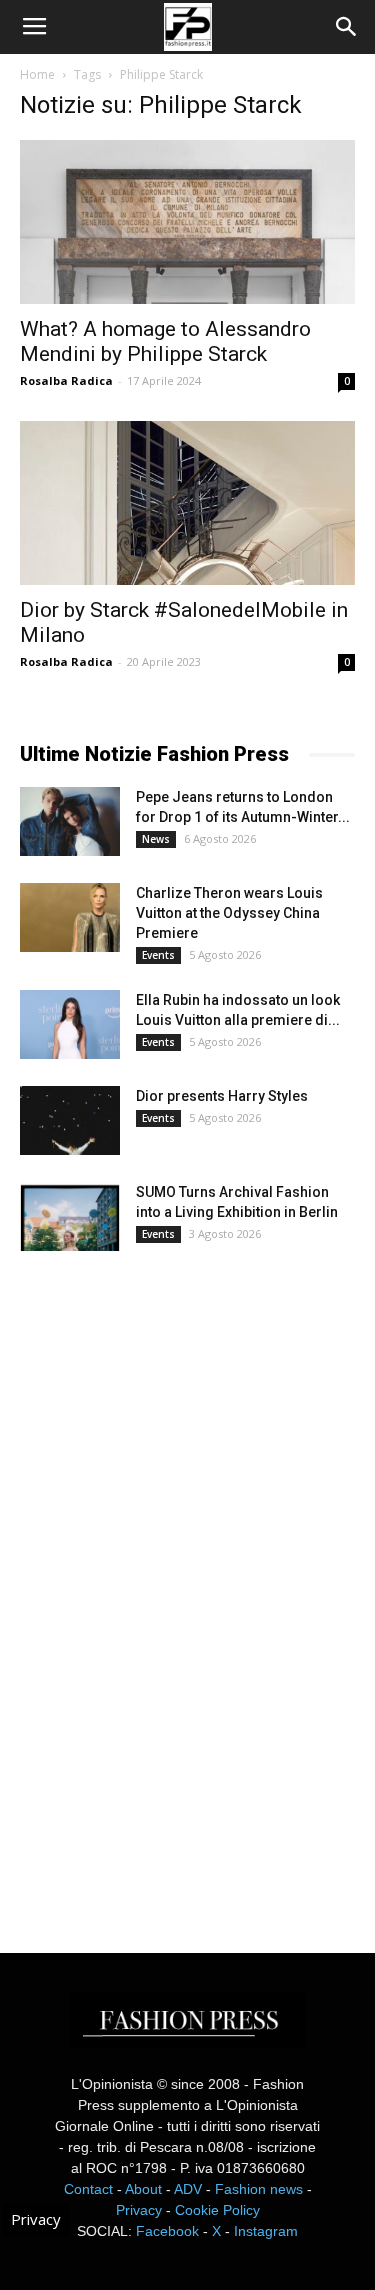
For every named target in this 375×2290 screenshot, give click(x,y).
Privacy (139, 2210)
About (143, 2189)
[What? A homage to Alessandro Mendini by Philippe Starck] (187, 222)
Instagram (266, 2231)
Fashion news (259, 2189)
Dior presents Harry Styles (222, 1096)
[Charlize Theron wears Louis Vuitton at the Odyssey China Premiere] (70, 917)
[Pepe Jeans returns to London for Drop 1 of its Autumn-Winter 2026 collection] (70, 821)
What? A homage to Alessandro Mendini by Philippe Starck (165, 341)
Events (158, 955)
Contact (88, 2189)
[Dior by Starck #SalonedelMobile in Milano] (187, 503)
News (156, 839)
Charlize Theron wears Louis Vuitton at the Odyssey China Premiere (229, 913)
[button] (347, 27)
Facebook (167, 2231)
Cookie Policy (217, 2210)
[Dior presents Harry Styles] (70, 1120)
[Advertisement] (170, 1584)
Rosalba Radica (66, 380)
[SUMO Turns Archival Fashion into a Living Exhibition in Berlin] (70, 1216)
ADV (188, 2189)
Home (37, 74)
